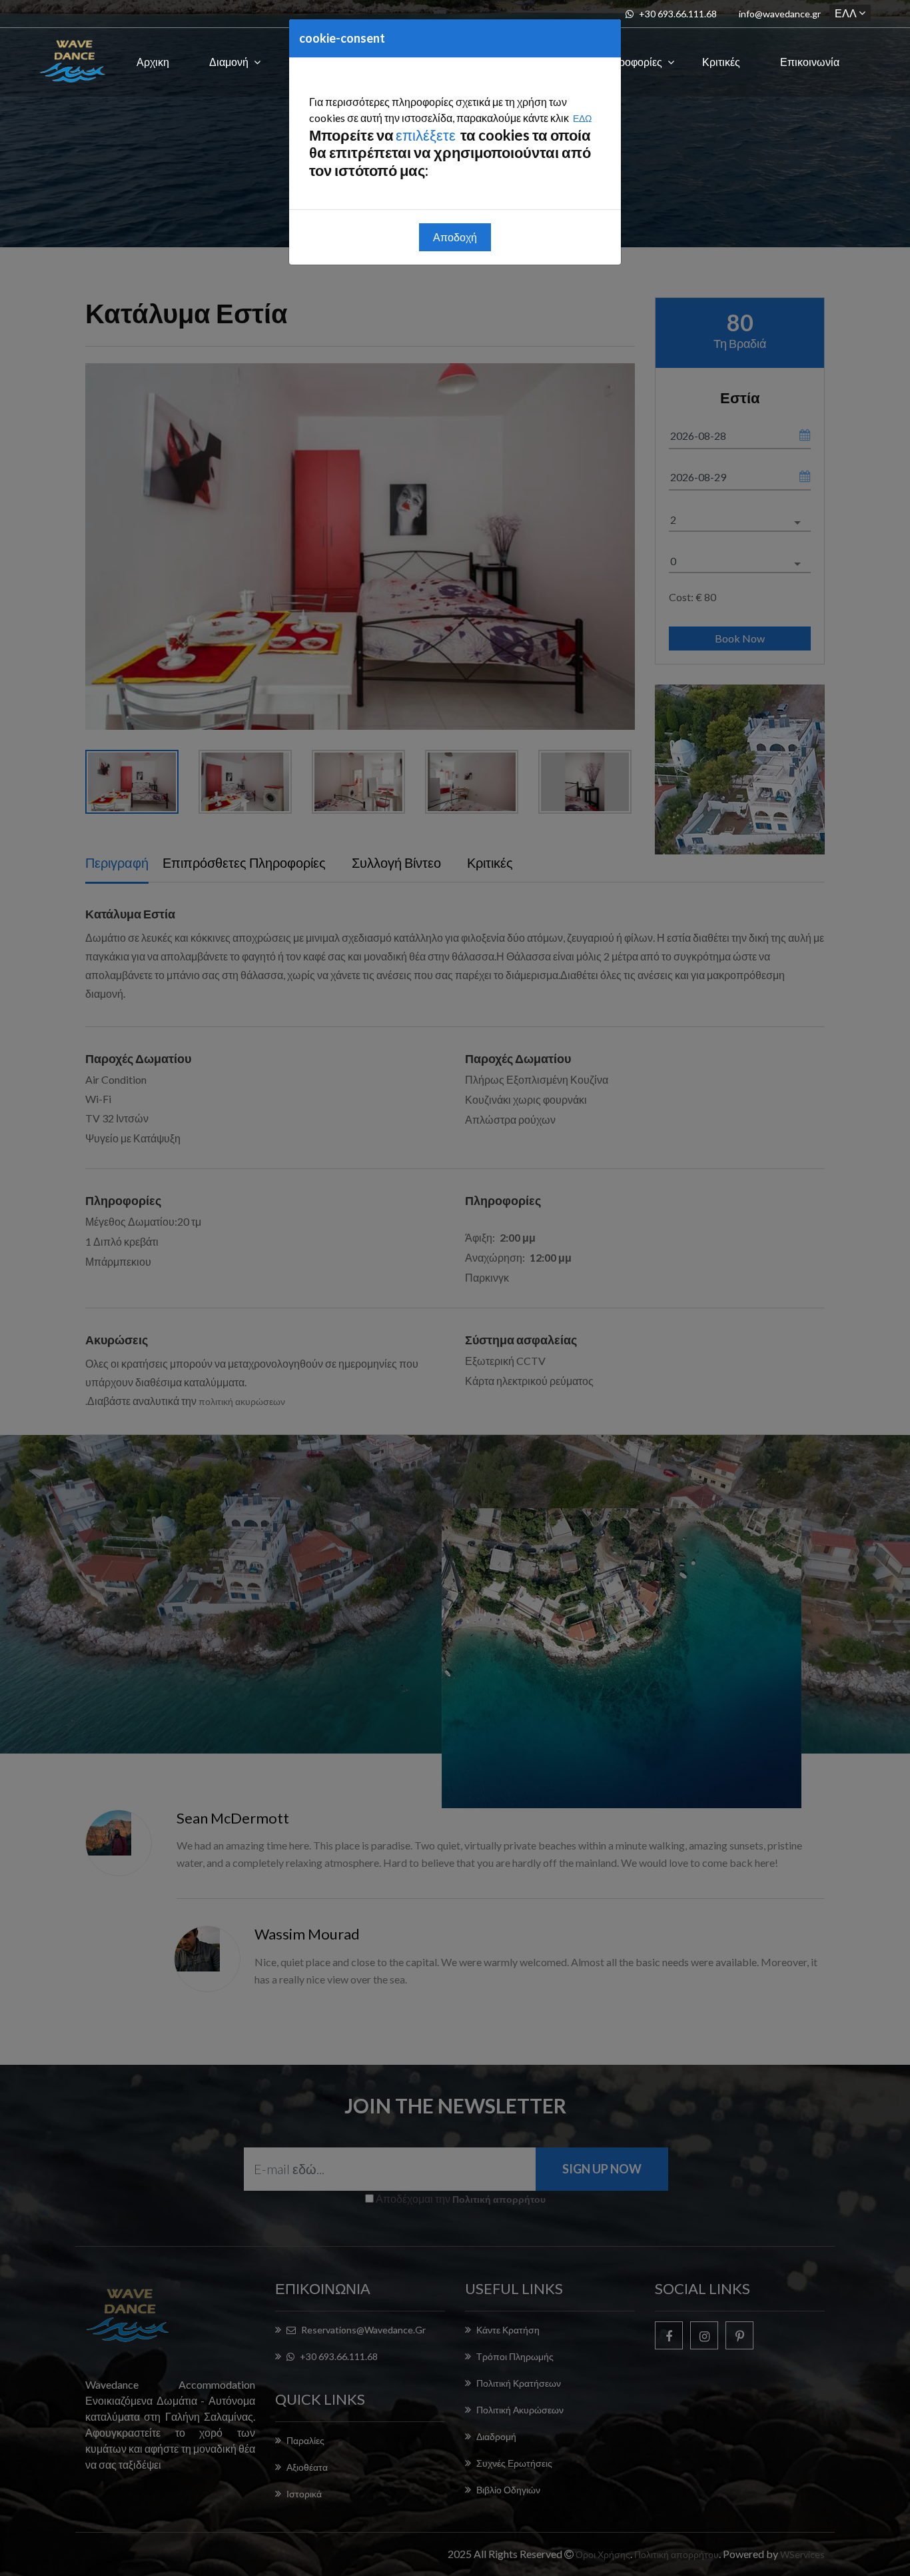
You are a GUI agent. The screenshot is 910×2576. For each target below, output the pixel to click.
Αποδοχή (455, 237)
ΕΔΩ (582, 118)
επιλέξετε (427, 135)
